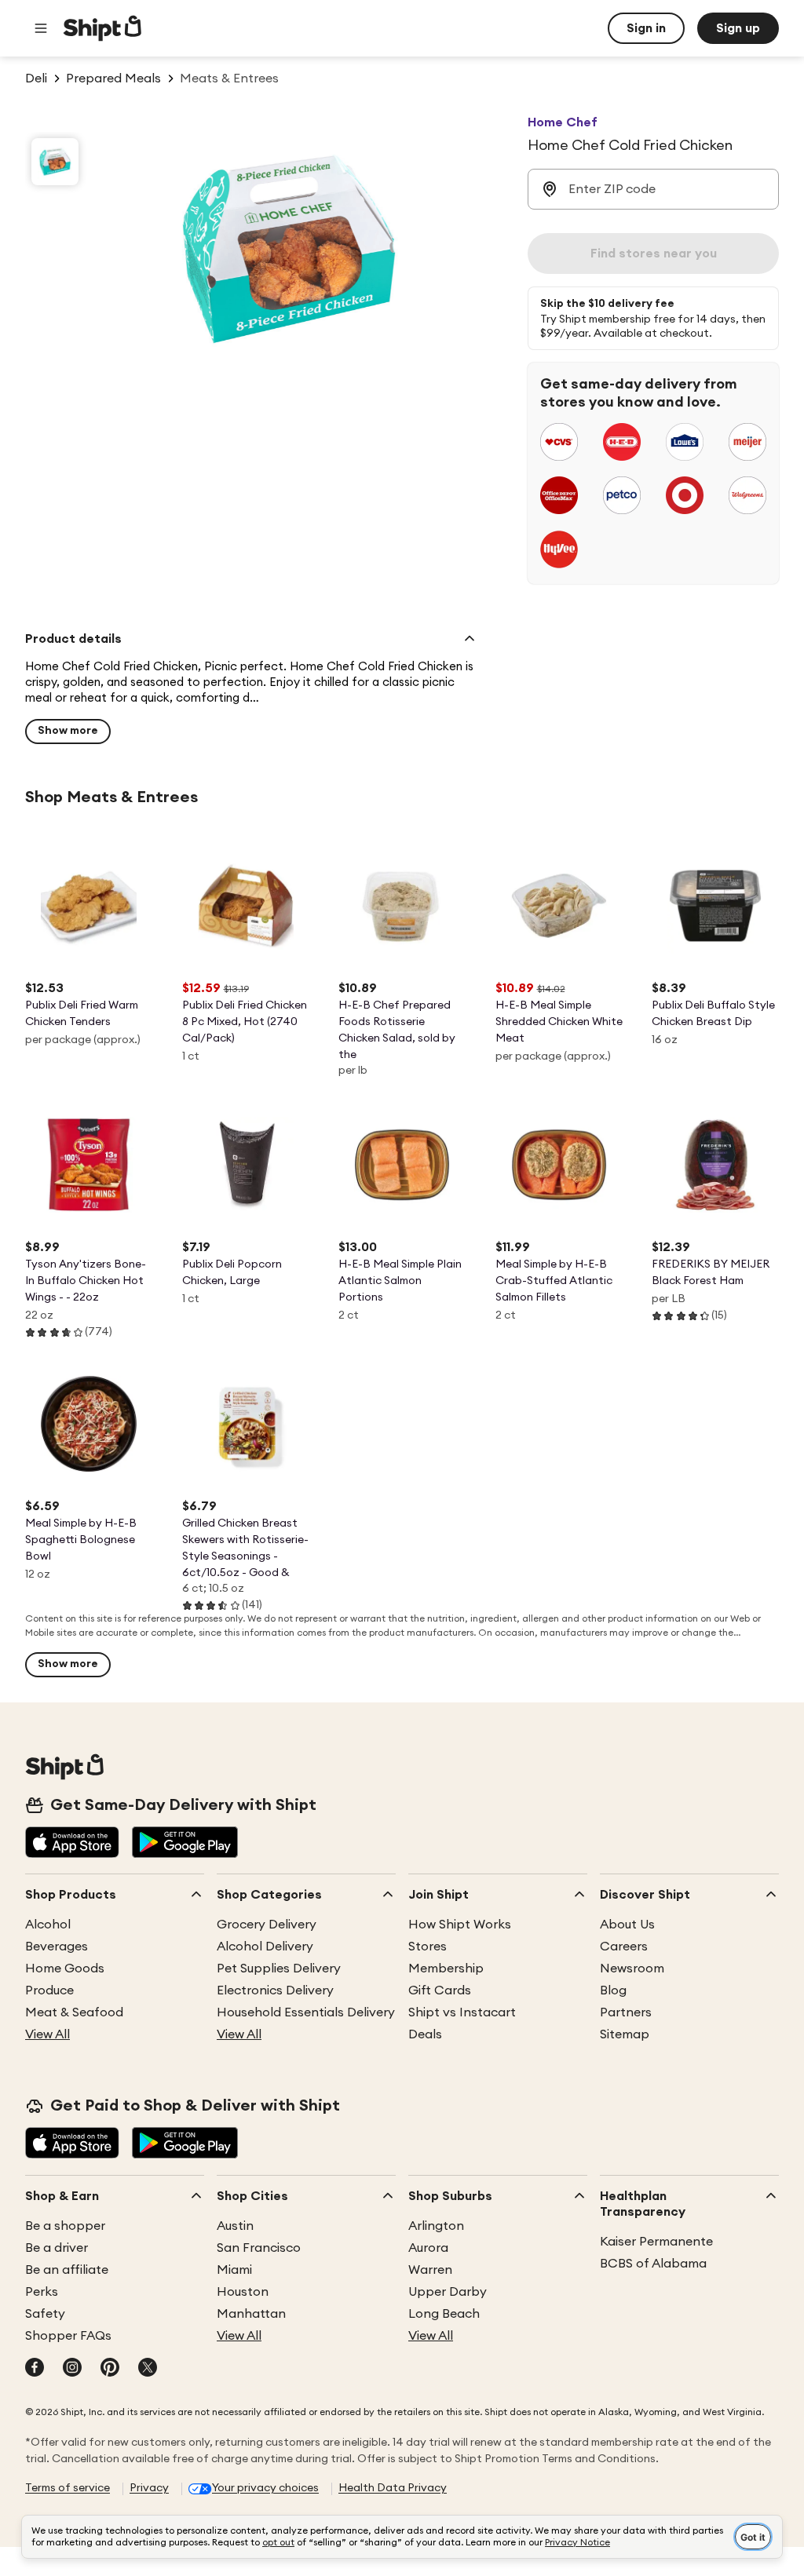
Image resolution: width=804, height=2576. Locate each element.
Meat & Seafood (74, 2012)
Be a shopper (65, 2226)
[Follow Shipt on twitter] (148, 2369)
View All (48, 2034)
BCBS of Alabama (653, 2264)
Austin (235, 2226)
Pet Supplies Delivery (279, 1968)
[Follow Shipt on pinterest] (110, 2369)
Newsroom (632, 1968)
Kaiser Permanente (656, 2242)
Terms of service (68, 2488)
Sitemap (625, 2034)
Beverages (57, 1947)
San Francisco (259, 2248)
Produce (49, 1990)
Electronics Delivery (275, 1990)
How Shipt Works (460, 1925)
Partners (626, 2012)
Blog (613, 1990)
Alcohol (48, 1925)
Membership (446, 1968)
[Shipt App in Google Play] (185, 1844)
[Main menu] (41, 28)
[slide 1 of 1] (55, 162)
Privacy (149, 2488)
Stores (428, 1947)
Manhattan (251, 2314)
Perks (42, 2292)
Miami (234, 2270)
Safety (45, 2314)
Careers (624, 1947)
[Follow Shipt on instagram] (72, 2369)
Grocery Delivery (267, 1925)
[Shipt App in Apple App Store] (72, 1844)
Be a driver (57, 2248)
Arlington (436, 2226)
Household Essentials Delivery (306, 2012)
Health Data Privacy (393, 2488)
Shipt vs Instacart (462, 2012)
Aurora (428, 2248)
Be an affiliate (67, 2270)
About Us (627, 1925)
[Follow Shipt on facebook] (35, 2369)
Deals (425, 2034)
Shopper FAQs (68, 2336)
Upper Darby (448, 2292)
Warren (430, 2270)
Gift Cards (440, 1990)
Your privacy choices (265, 2488)
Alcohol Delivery (265, 1947)
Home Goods (65, 1968)
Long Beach (444, 2314)
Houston (243, 2292)
